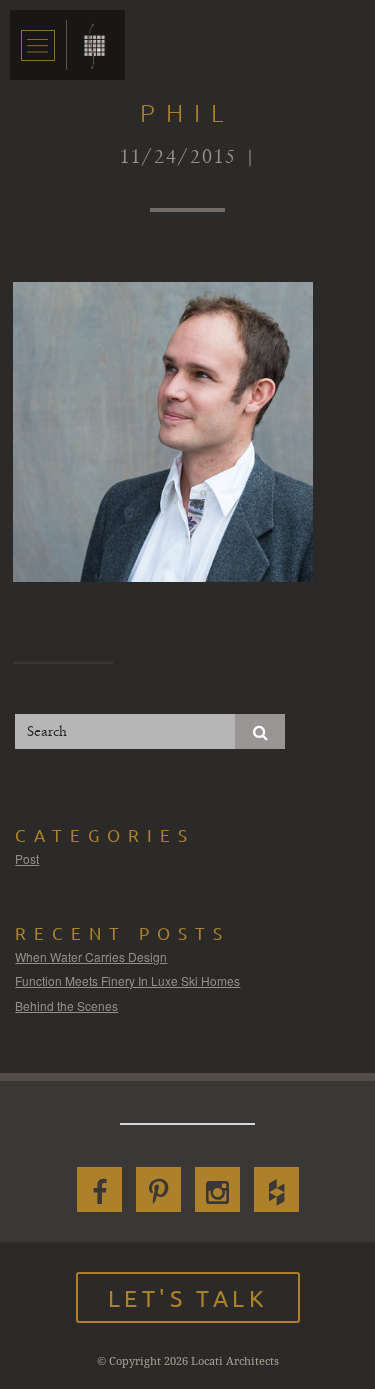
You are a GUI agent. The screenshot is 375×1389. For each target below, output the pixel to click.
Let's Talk (188, 1297)
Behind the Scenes (66, 1005)
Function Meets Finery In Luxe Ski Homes (127, 980)
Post (27, 858)
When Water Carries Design (91, 956)
